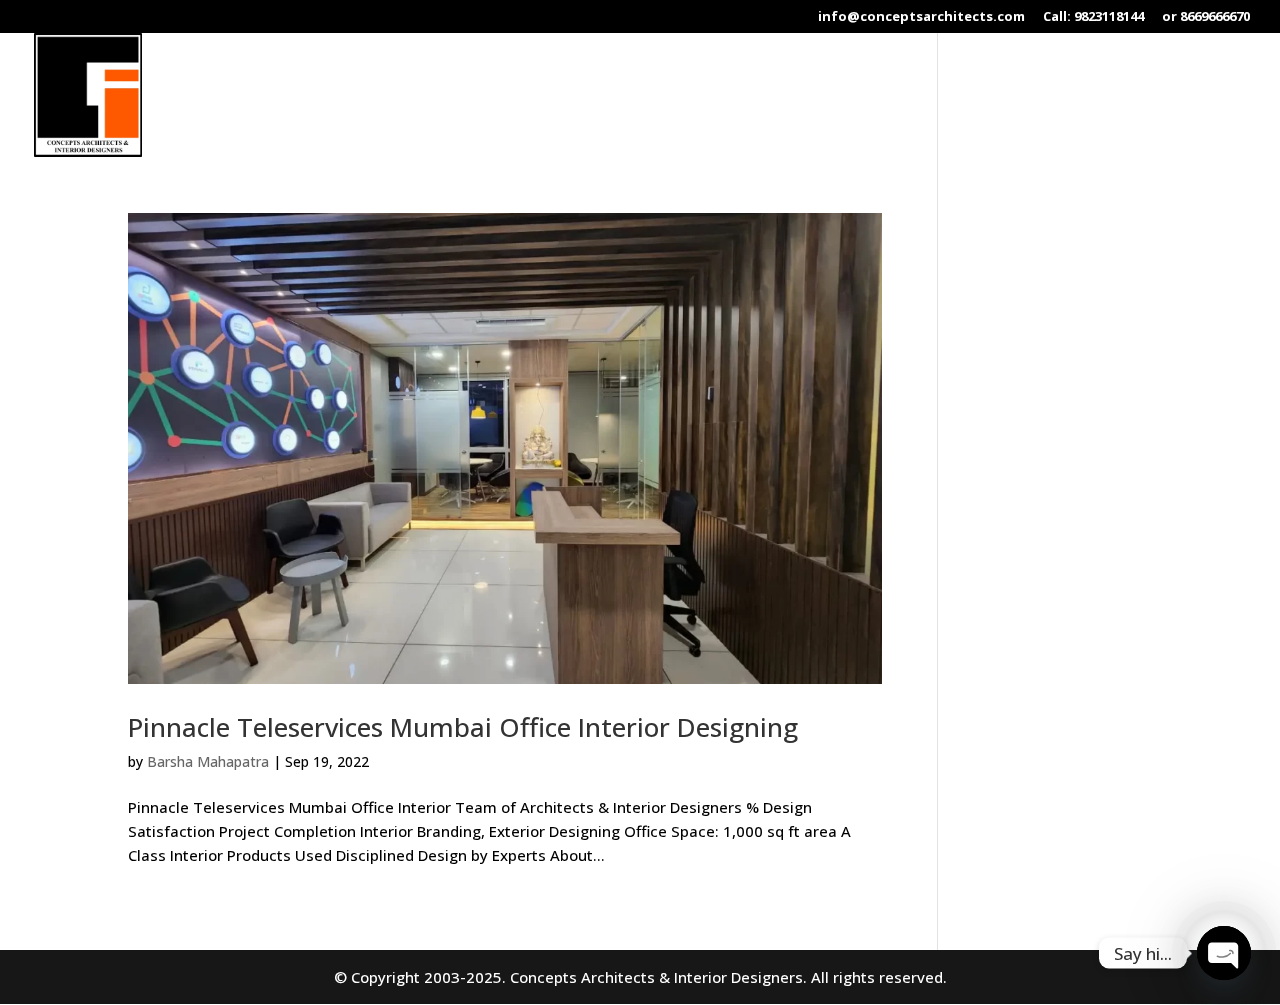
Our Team (972, 96)
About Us (666, 96)
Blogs (1053, 96)
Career (1121, 96)
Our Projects (868, 96)
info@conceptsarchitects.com (921, 17)
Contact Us (1209, 96)
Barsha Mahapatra (208, 761)
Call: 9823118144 (1093, 17)
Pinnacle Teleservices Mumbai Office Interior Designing (463, 727)
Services (751, 96)
